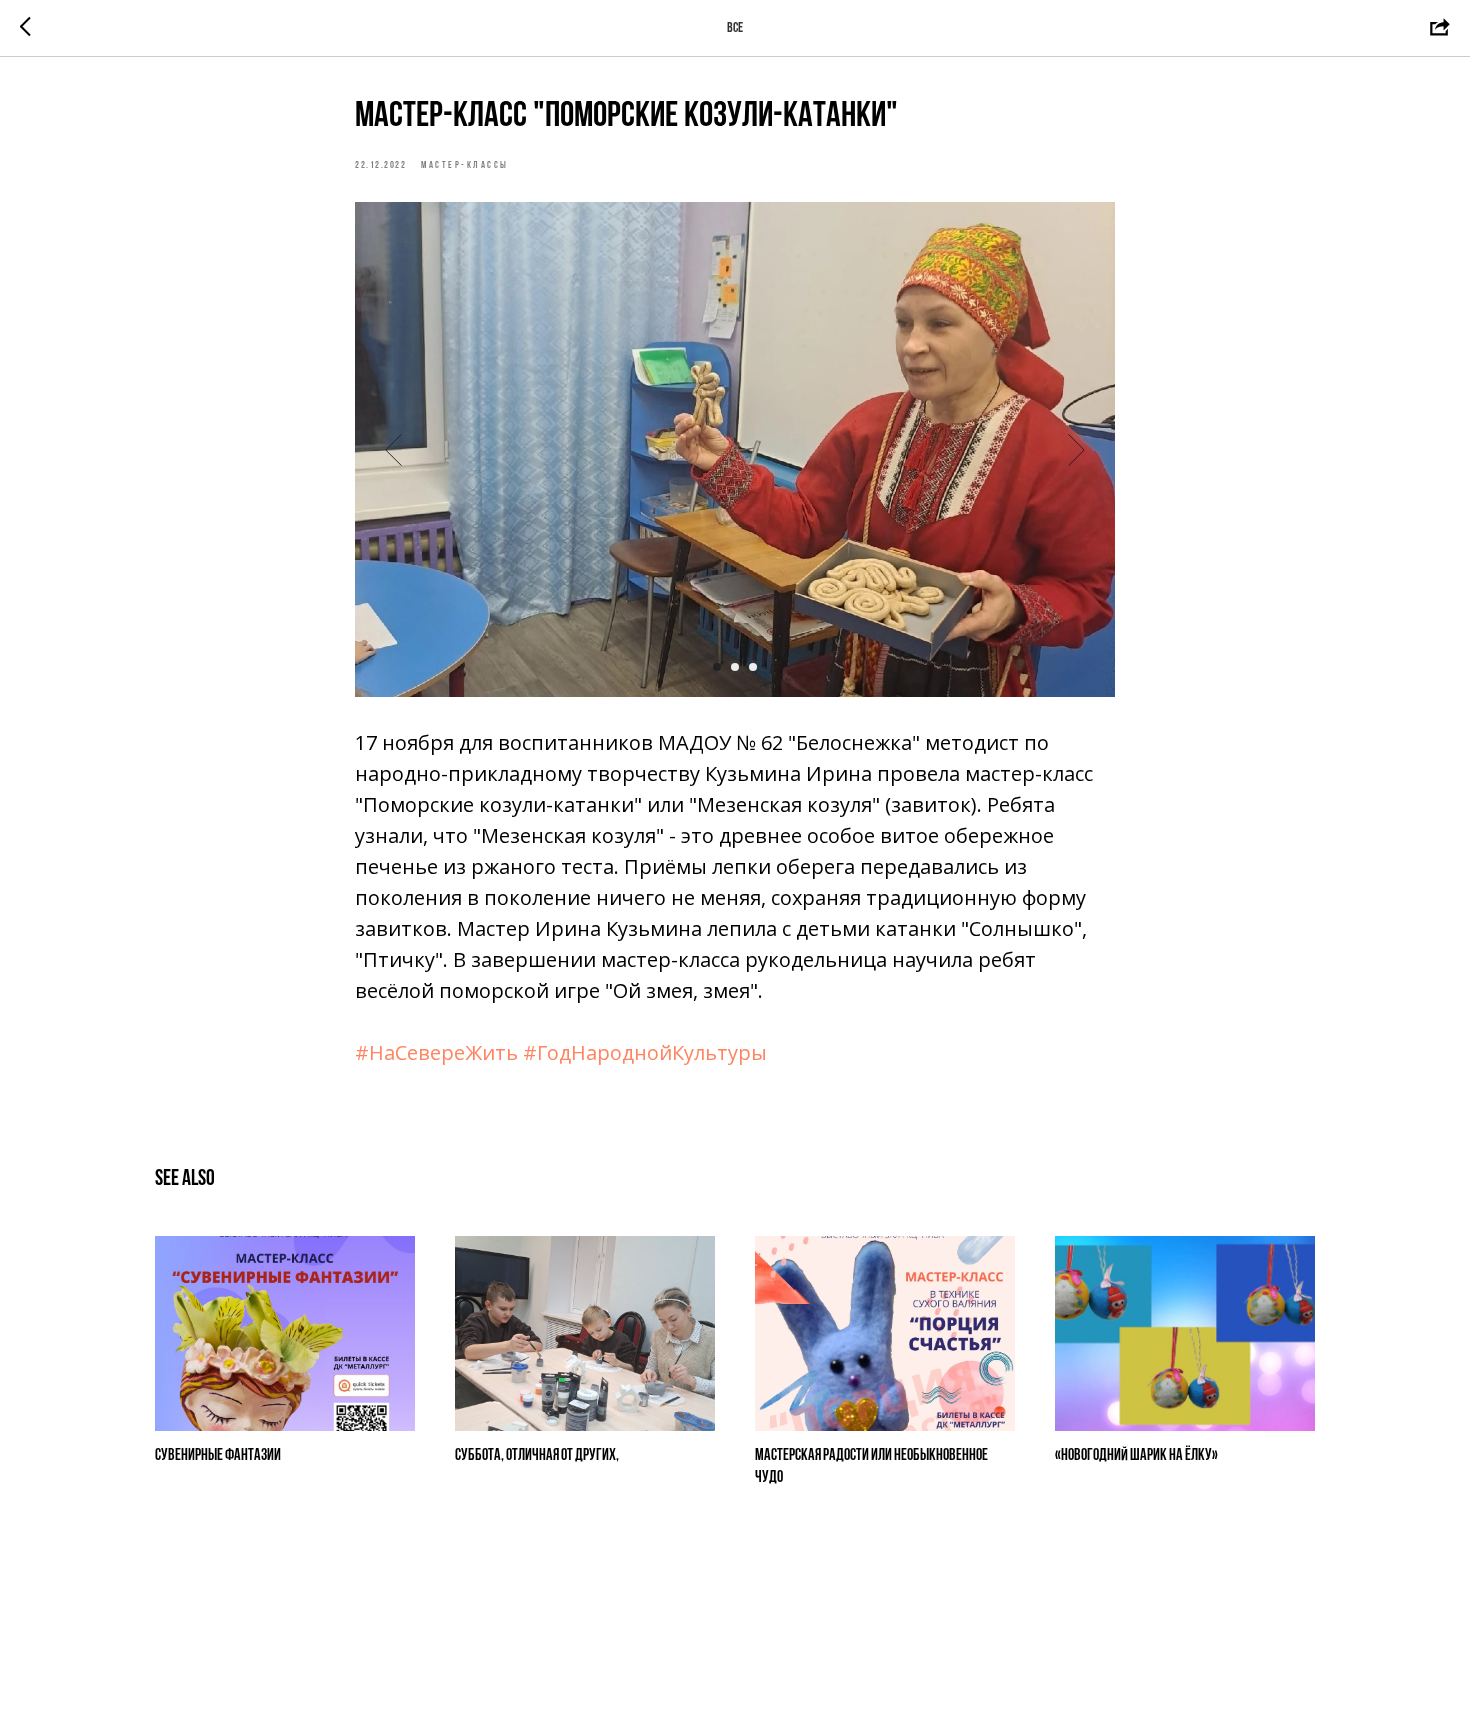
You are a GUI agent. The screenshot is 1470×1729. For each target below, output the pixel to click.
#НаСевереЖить (436, 1052)
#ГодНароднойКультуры (645, 1052)
